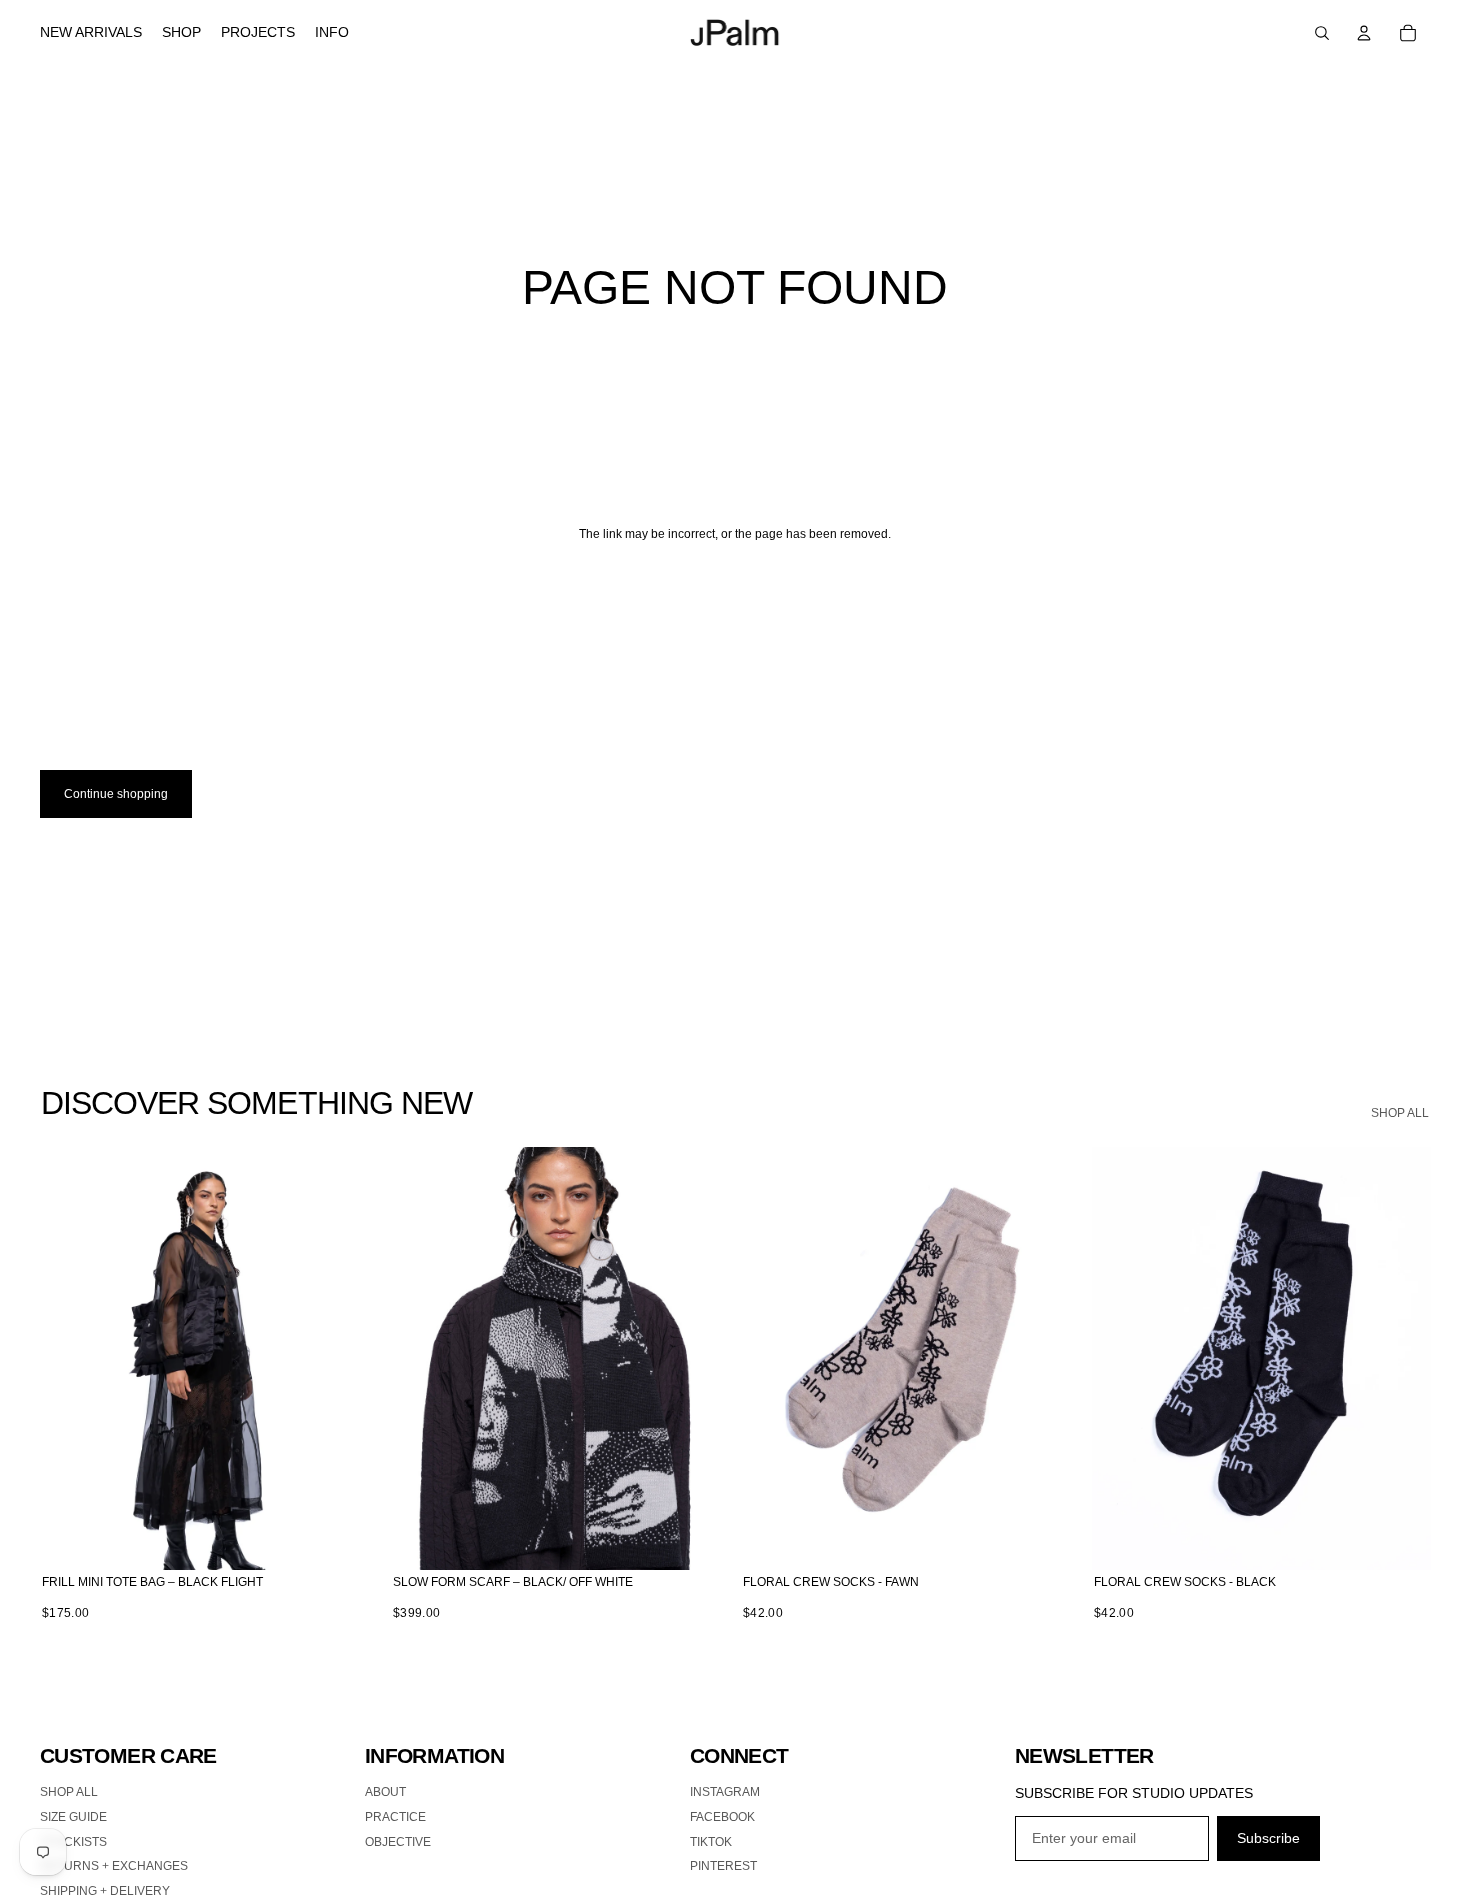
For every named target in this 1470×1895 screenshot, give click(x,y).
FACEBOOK (722, 1817)
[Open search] (1322, 33)
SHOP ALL (1400, 1113)
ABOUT (385, 1792)
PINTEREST (723, 1866)
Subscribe (1268, 1838)
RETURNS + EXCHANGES (114, 1866)
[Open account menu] (1364, 33)
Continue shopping (116, 794)
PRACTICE (395, 1817)
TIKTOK (711, 1842)
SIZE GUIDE (73, 1817)
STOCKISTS (73, 1842)
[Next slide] (349, 1358)
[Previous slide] (70, 1358)
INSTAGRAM (725, 1792)
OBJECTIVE (398, 1842)
